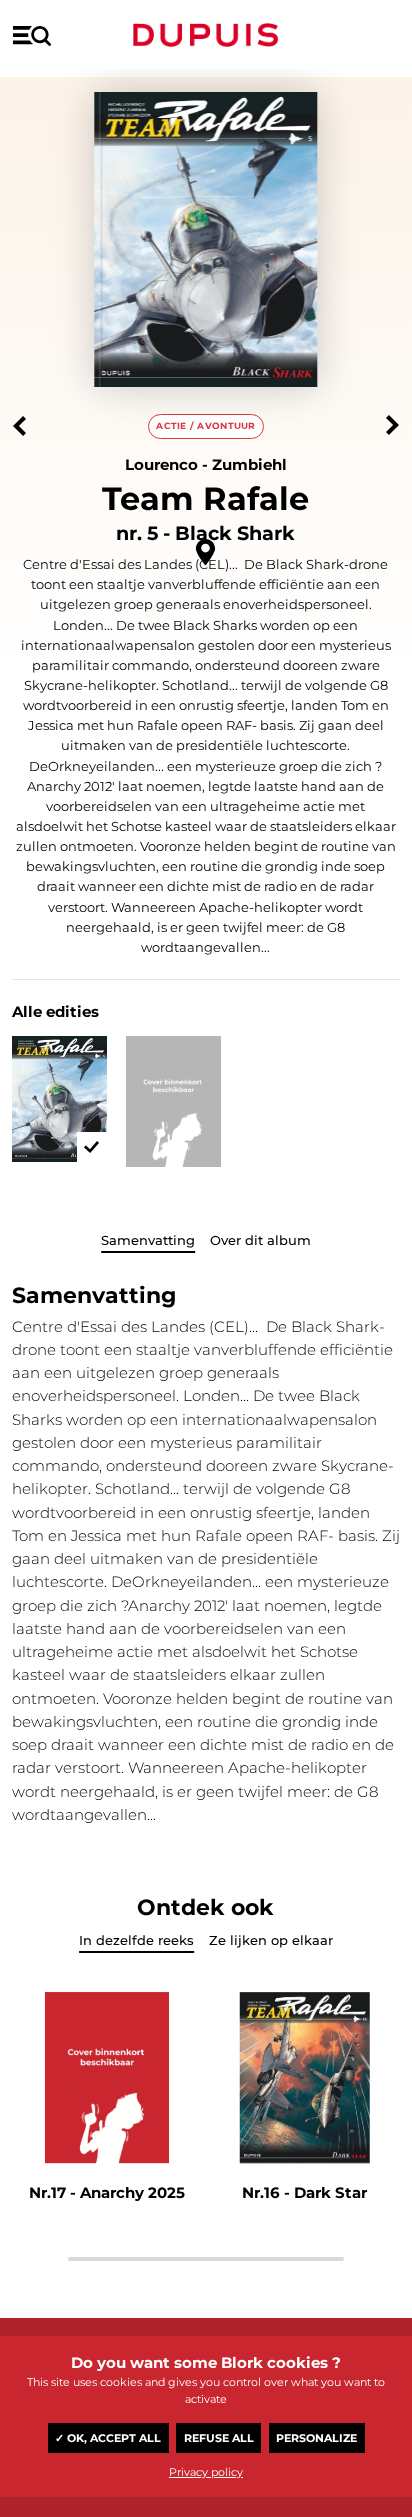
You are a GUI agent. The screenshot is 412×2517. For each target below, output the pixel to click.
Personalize (316, 2438)
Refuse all (219, 2438)
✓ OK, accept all (108, 2438)
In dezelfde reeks (136, 1940)
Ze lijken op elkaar (271, 1940)
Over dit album (260, 1240)
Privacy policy (206, 2472)
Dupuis (206, 35)
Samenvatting (148, 1240)
